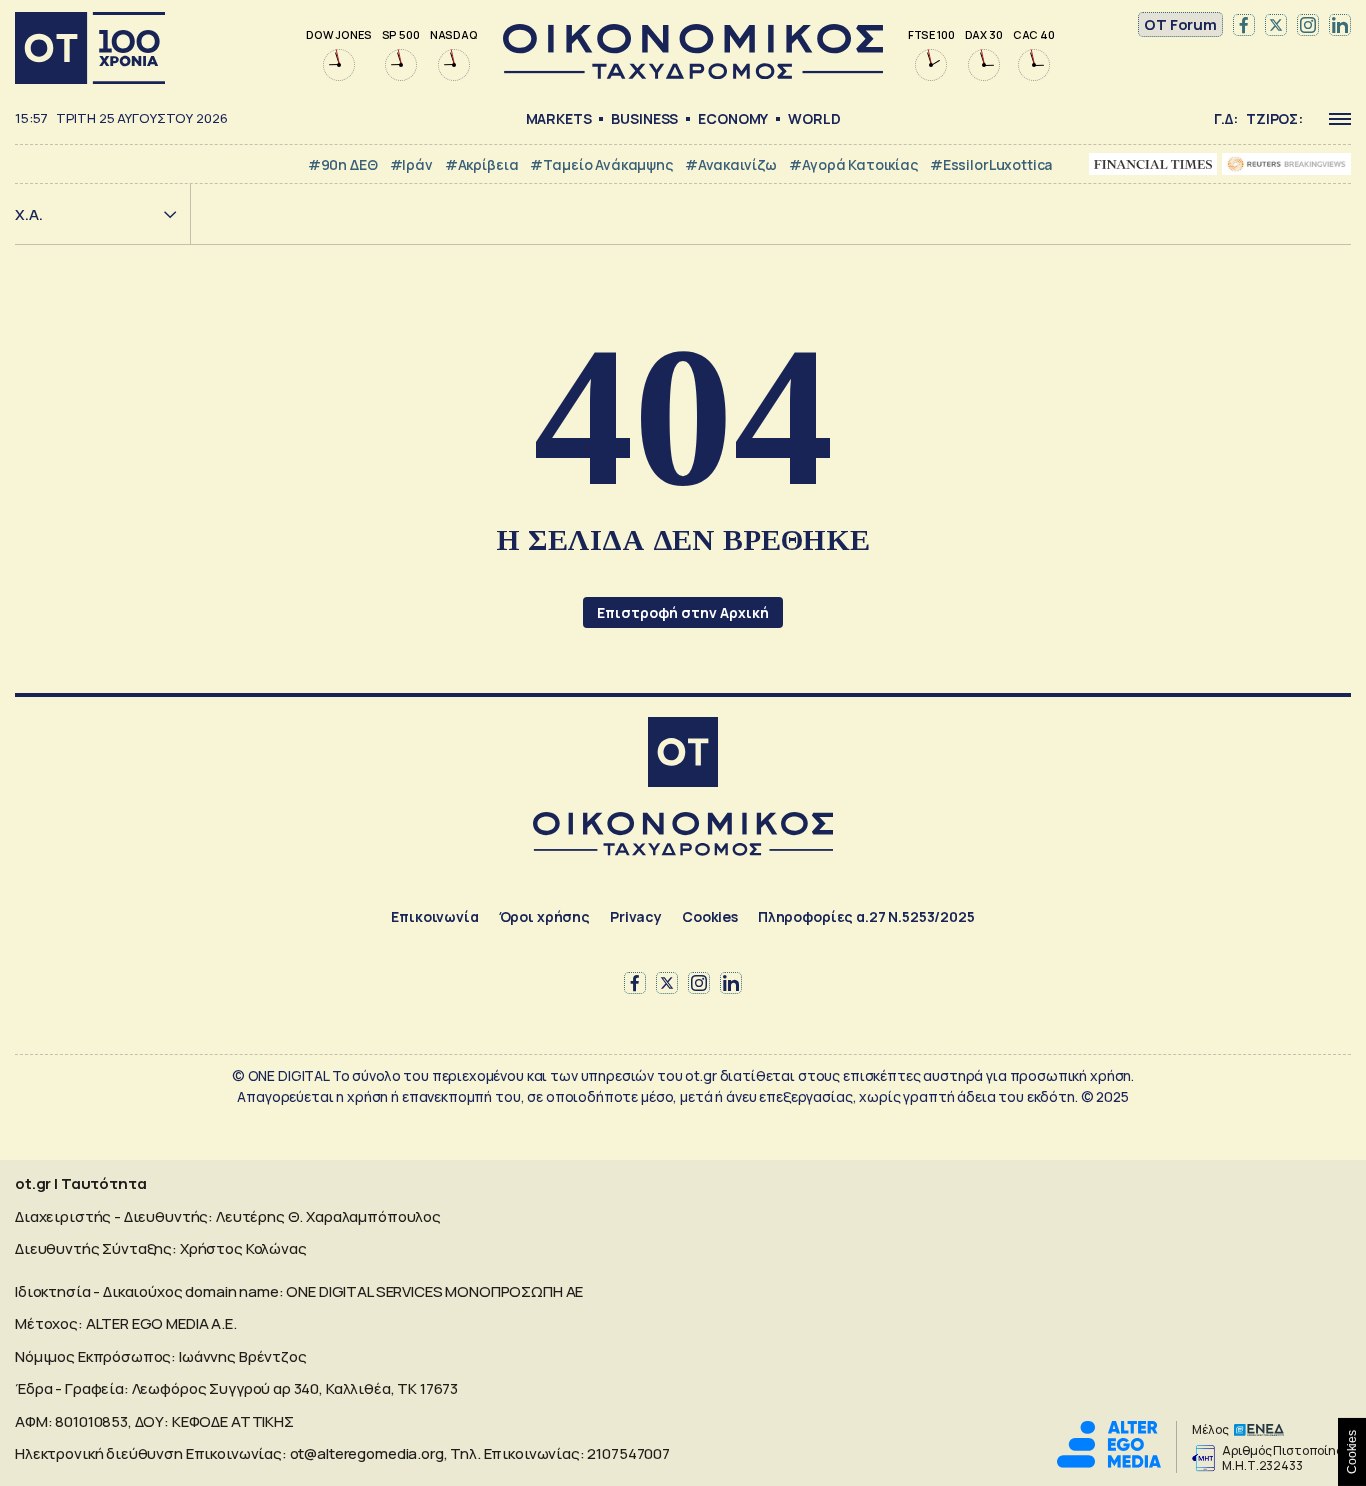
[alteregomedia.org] (1109, 1462)
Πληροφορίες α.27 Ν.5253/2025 (866, 916)
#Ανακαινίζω (731, 164)
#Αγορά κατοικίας (853, 164)
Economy (733, 118)
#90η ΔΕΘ (343, 164)
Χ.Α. (29, 214)
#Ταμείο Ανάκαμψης (601, 164)
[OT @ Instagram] (1308, 25)
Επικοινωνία (434, 916)
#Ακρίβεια (482, 164)
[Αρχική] (90, 48)
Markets (559, 118)
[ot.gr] (693, 73)
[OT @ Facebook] (1244, 25)
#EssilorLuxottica (991, 164)
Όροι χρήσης (544, 916)
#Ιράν (411, 164)
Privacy (636, 916)
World (814, 118)
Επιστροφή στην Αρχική (683, 612)
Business (644, 118)
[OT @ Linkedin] (1340, 25)
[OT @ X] (1276, 25)
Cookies (710, 916)
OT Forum (1180, 24)
